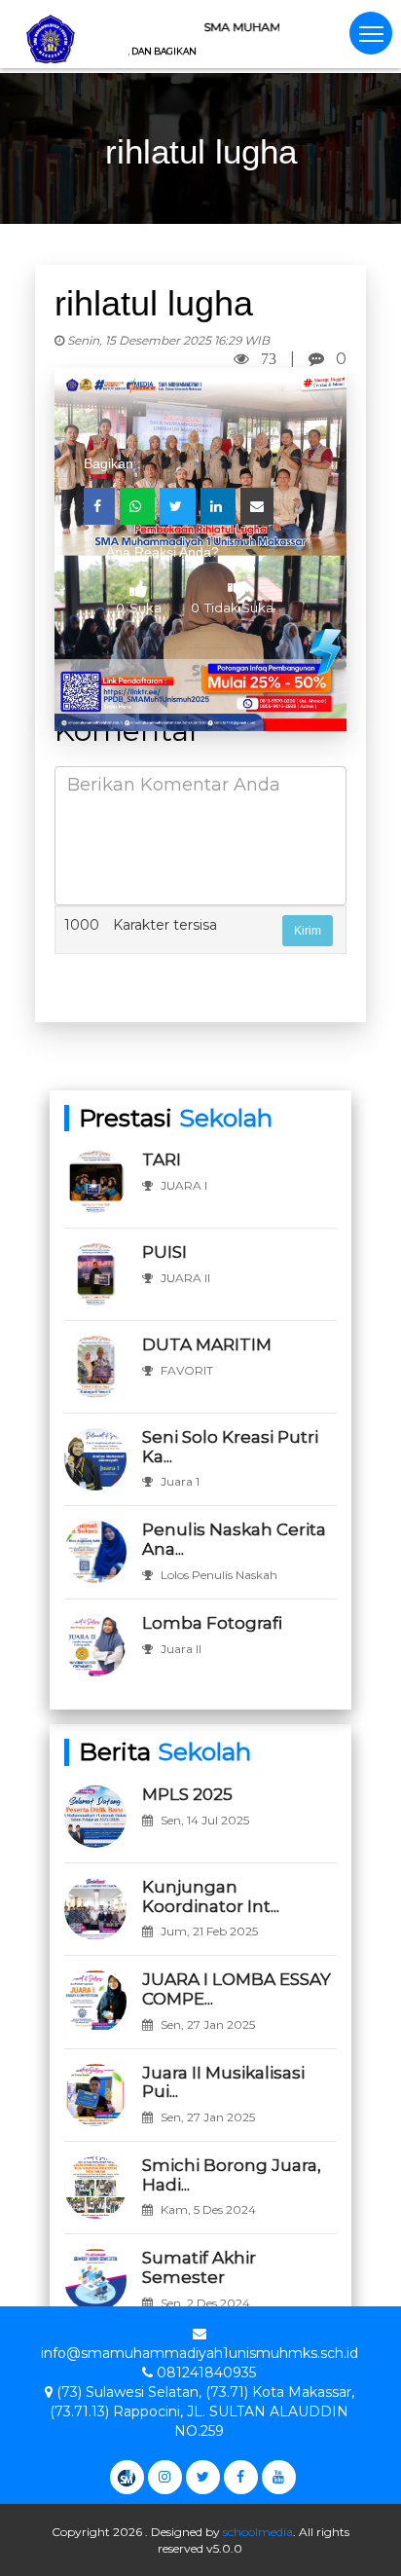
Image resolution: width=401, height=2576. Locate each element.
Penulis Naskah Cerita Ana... (234, 1539)
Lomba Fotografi (212, 1623)
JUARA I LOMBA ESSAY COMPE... (237, 1989)
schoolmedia (258, 2532)
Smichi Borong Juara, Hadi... (232, 2175)
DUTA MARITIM (207, 1344)
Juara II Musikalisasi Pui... (223, 2082)
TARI (162, 1159)
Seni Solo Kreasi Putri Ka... (230, 1447)
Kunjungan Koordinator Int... (211, 1896)
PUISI (164, 1252)
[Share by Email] (257, 506)
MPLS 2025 (187, 1794)
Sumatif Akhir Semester (199, 2267)
